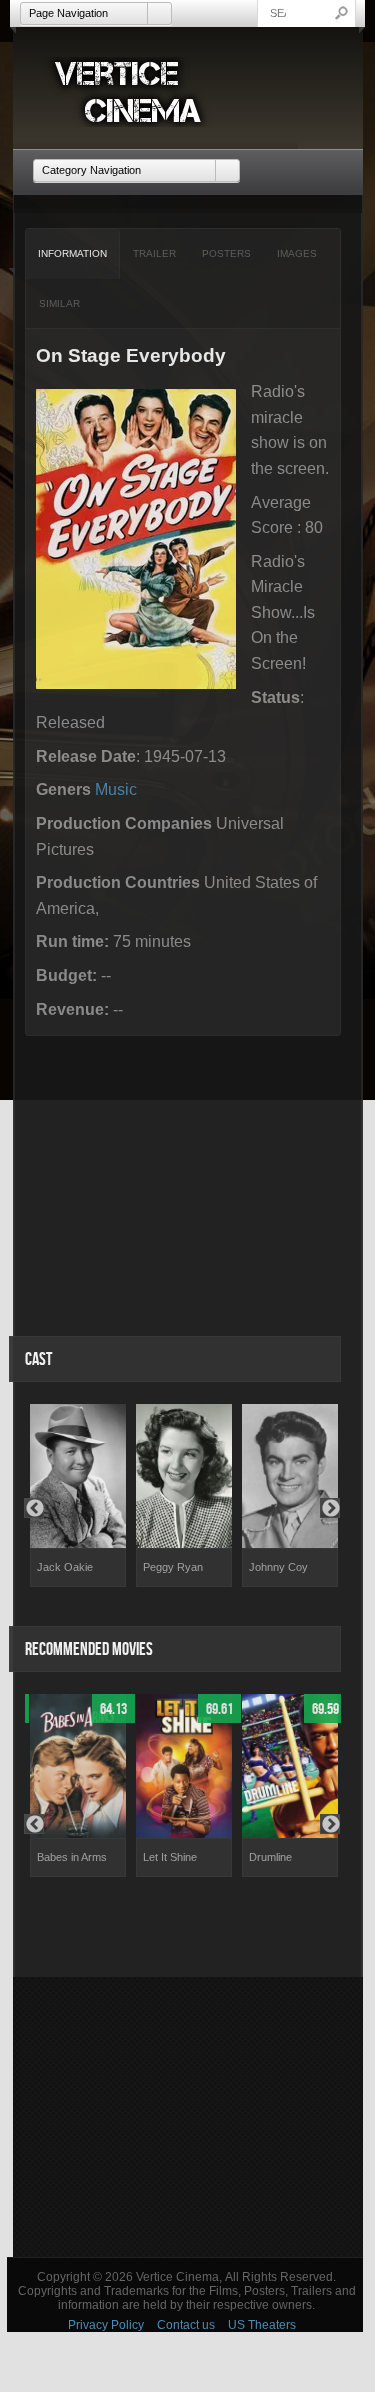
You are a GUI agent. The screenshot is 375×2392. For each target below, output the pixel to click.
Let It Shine (170, 1857)
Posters (226, 253)
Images (297, 253)
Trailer (154, 253)
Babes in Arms (72, 1857)
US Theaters (262, 2325)
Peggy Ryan (173, 1567)
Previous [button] (34, 1508)
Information (72, 253)
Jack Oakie (65, 1567)
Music (116, 789)
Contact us (186, 2325)
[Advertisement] (188, 2117)
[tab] (73, 254)
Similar (59, 303)
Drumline (270, 1857)
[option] (78, 1495)
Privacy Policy (106, 2325)
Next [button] (330, 1508)
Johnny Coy (278, 1567)
